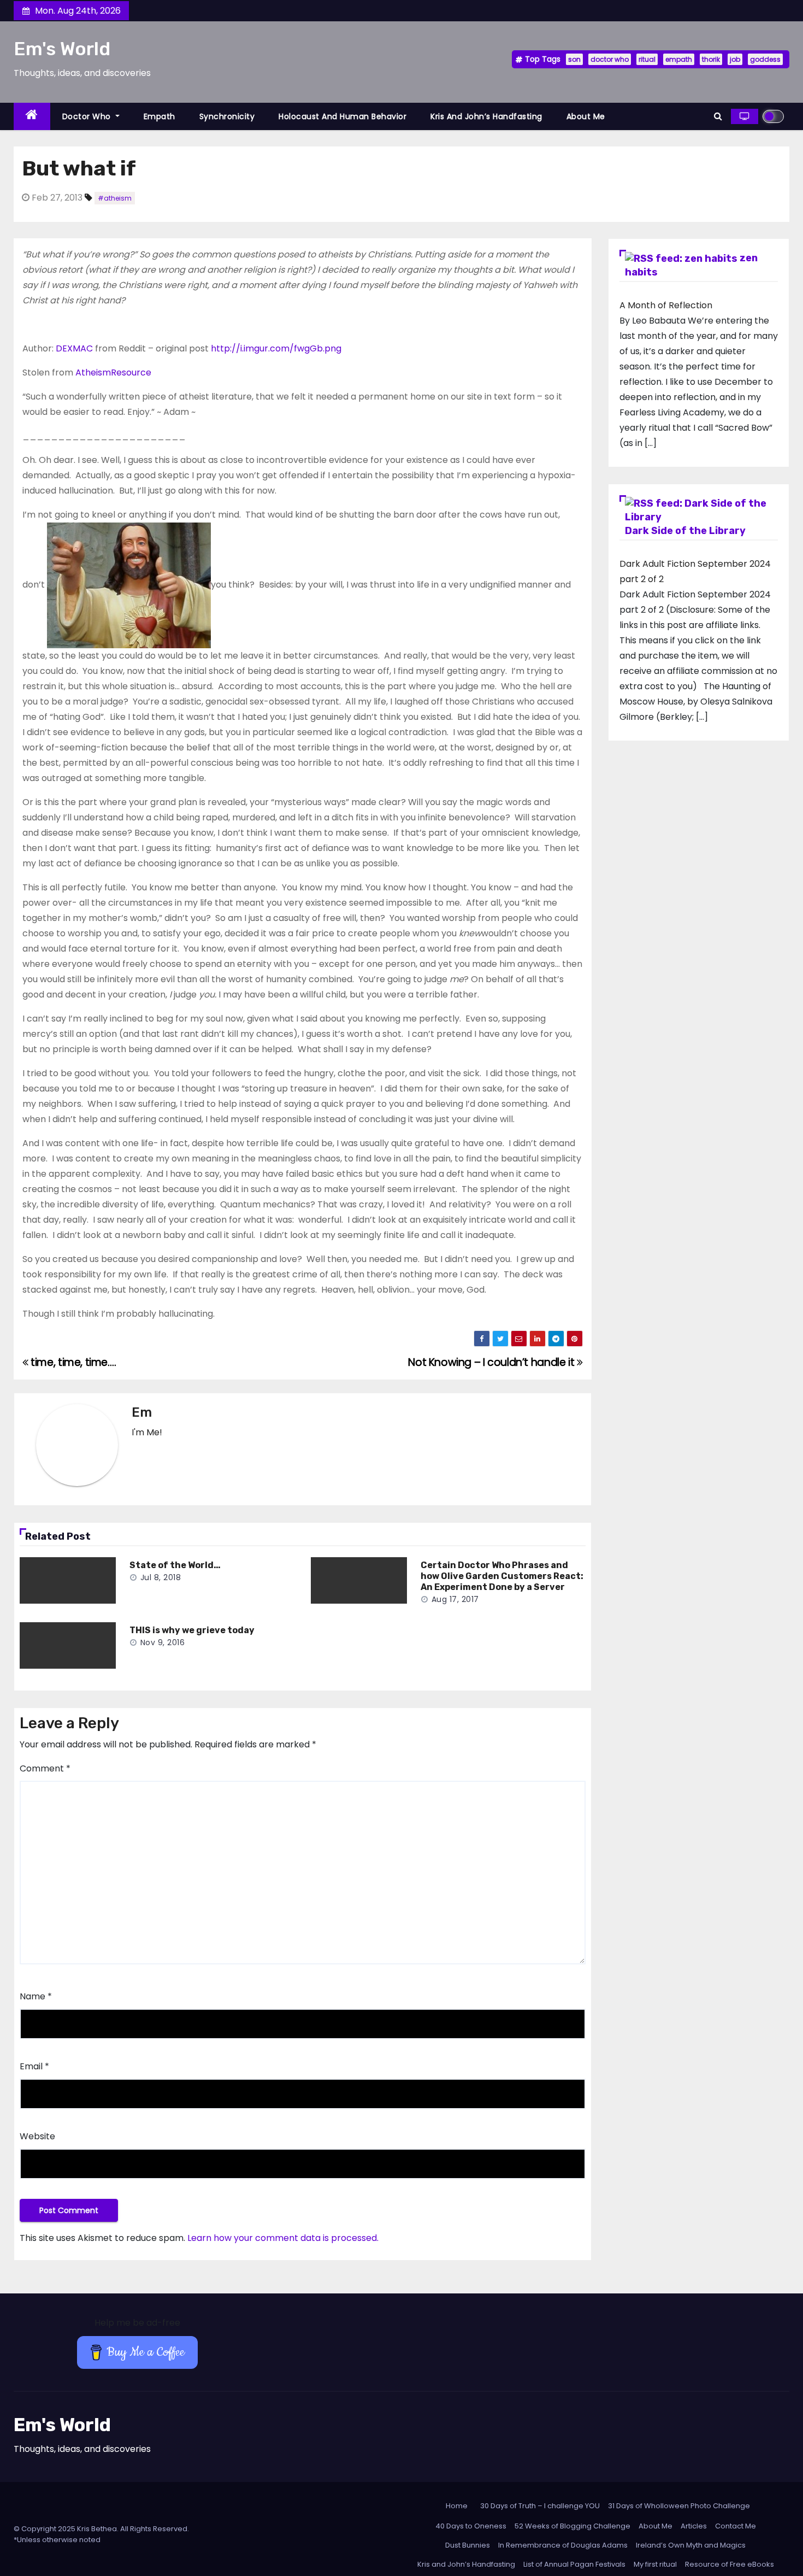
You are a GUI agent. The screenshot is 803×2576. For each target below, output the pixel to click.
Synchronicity (227, 116)
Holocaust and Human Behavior (343, 116)
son (574, 59)
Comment (45, 1768)
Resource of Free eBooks (730, 2564)
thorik (711, 59)
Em (142, 1412)
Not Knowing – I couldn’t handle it (492, 1362)
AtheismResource (113, 372)
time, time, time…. (72, 1362)
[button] (718, 116)
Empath (160, 116)
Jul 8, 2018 (161, 1577)
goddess (765, 59)
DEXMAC (74, 348)
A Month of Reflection (666, 305)
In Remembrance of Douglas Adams (563, 2545)
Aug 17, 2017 (455, 1599)
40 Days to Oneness (471, 2526)
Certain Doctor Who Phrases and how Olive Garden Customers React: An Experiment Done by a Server (502, 1576)
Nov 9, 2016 (163, 1642)
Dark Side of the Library (685, 531)
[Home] (32, 117)
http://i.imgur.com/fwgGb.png (277, 348)
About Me (586, 116)
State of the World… (175, 1565)
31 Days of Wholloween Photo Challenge (679, 2506)
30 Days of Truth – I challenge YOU (540, 2506)
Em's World (62, 49)
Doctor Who (88, 116)
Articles (694, 2526)
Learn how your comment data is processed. (283, 2238)
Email (34, 2066)
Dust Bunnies (468, 2545)
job (735, 59)
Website (37, 2136)
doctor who (610, 59)
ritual (647, 59)
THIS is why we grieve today (192, 1630)
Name (36, 1996)
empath (679, 59)
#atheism (115, 198)
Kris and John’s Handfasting (486, 116)
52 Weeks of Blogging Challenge (572, 2526)
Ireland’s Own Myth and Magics (691, 2545)
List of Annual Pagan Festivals (574, 2564)
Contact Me (736, 2526)
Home (457, 2506)
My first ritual (655, 2564)
